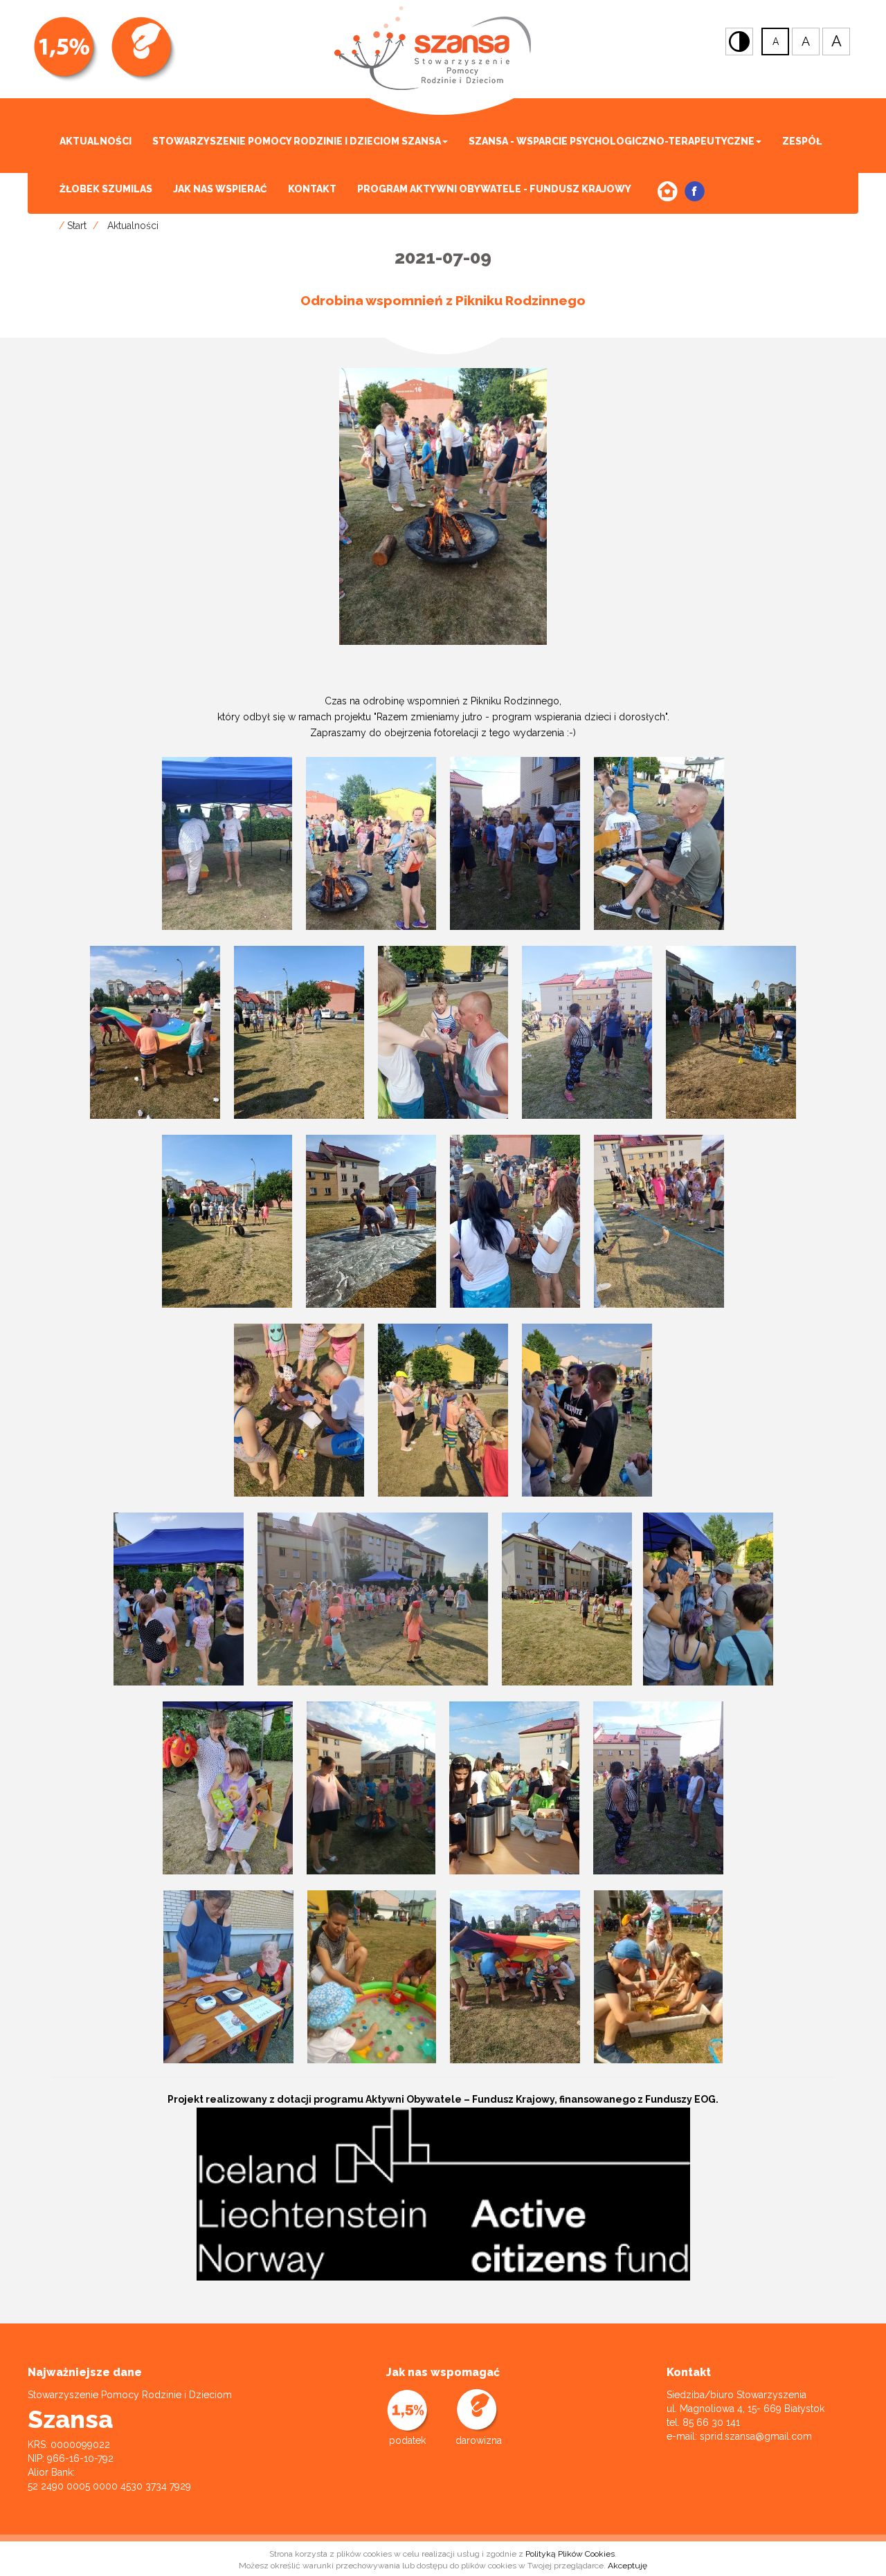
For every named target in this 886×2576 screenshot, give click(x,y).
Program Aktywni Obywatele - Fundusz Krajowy (494, 189)
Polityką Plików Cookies (570, 2554)
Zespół (802, 141)
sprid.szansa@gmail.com (756, 2436)
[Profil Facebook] (695, 191)
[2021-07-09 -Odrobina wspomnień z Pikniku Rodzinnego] (443, 506)
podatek (407, 2440)
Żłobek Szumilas (106, 189)
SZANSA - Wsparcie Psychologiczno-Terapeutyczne (612, 141)
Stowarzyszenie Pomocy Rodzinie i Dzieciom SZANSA (297, 141)
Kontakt (312, 189)
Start (77, 226)
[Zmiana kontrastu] (739, 42)
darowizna (479, 2440)
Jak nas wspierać (220, 189)
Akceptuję (627, 2566)
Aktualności (96, 141)
